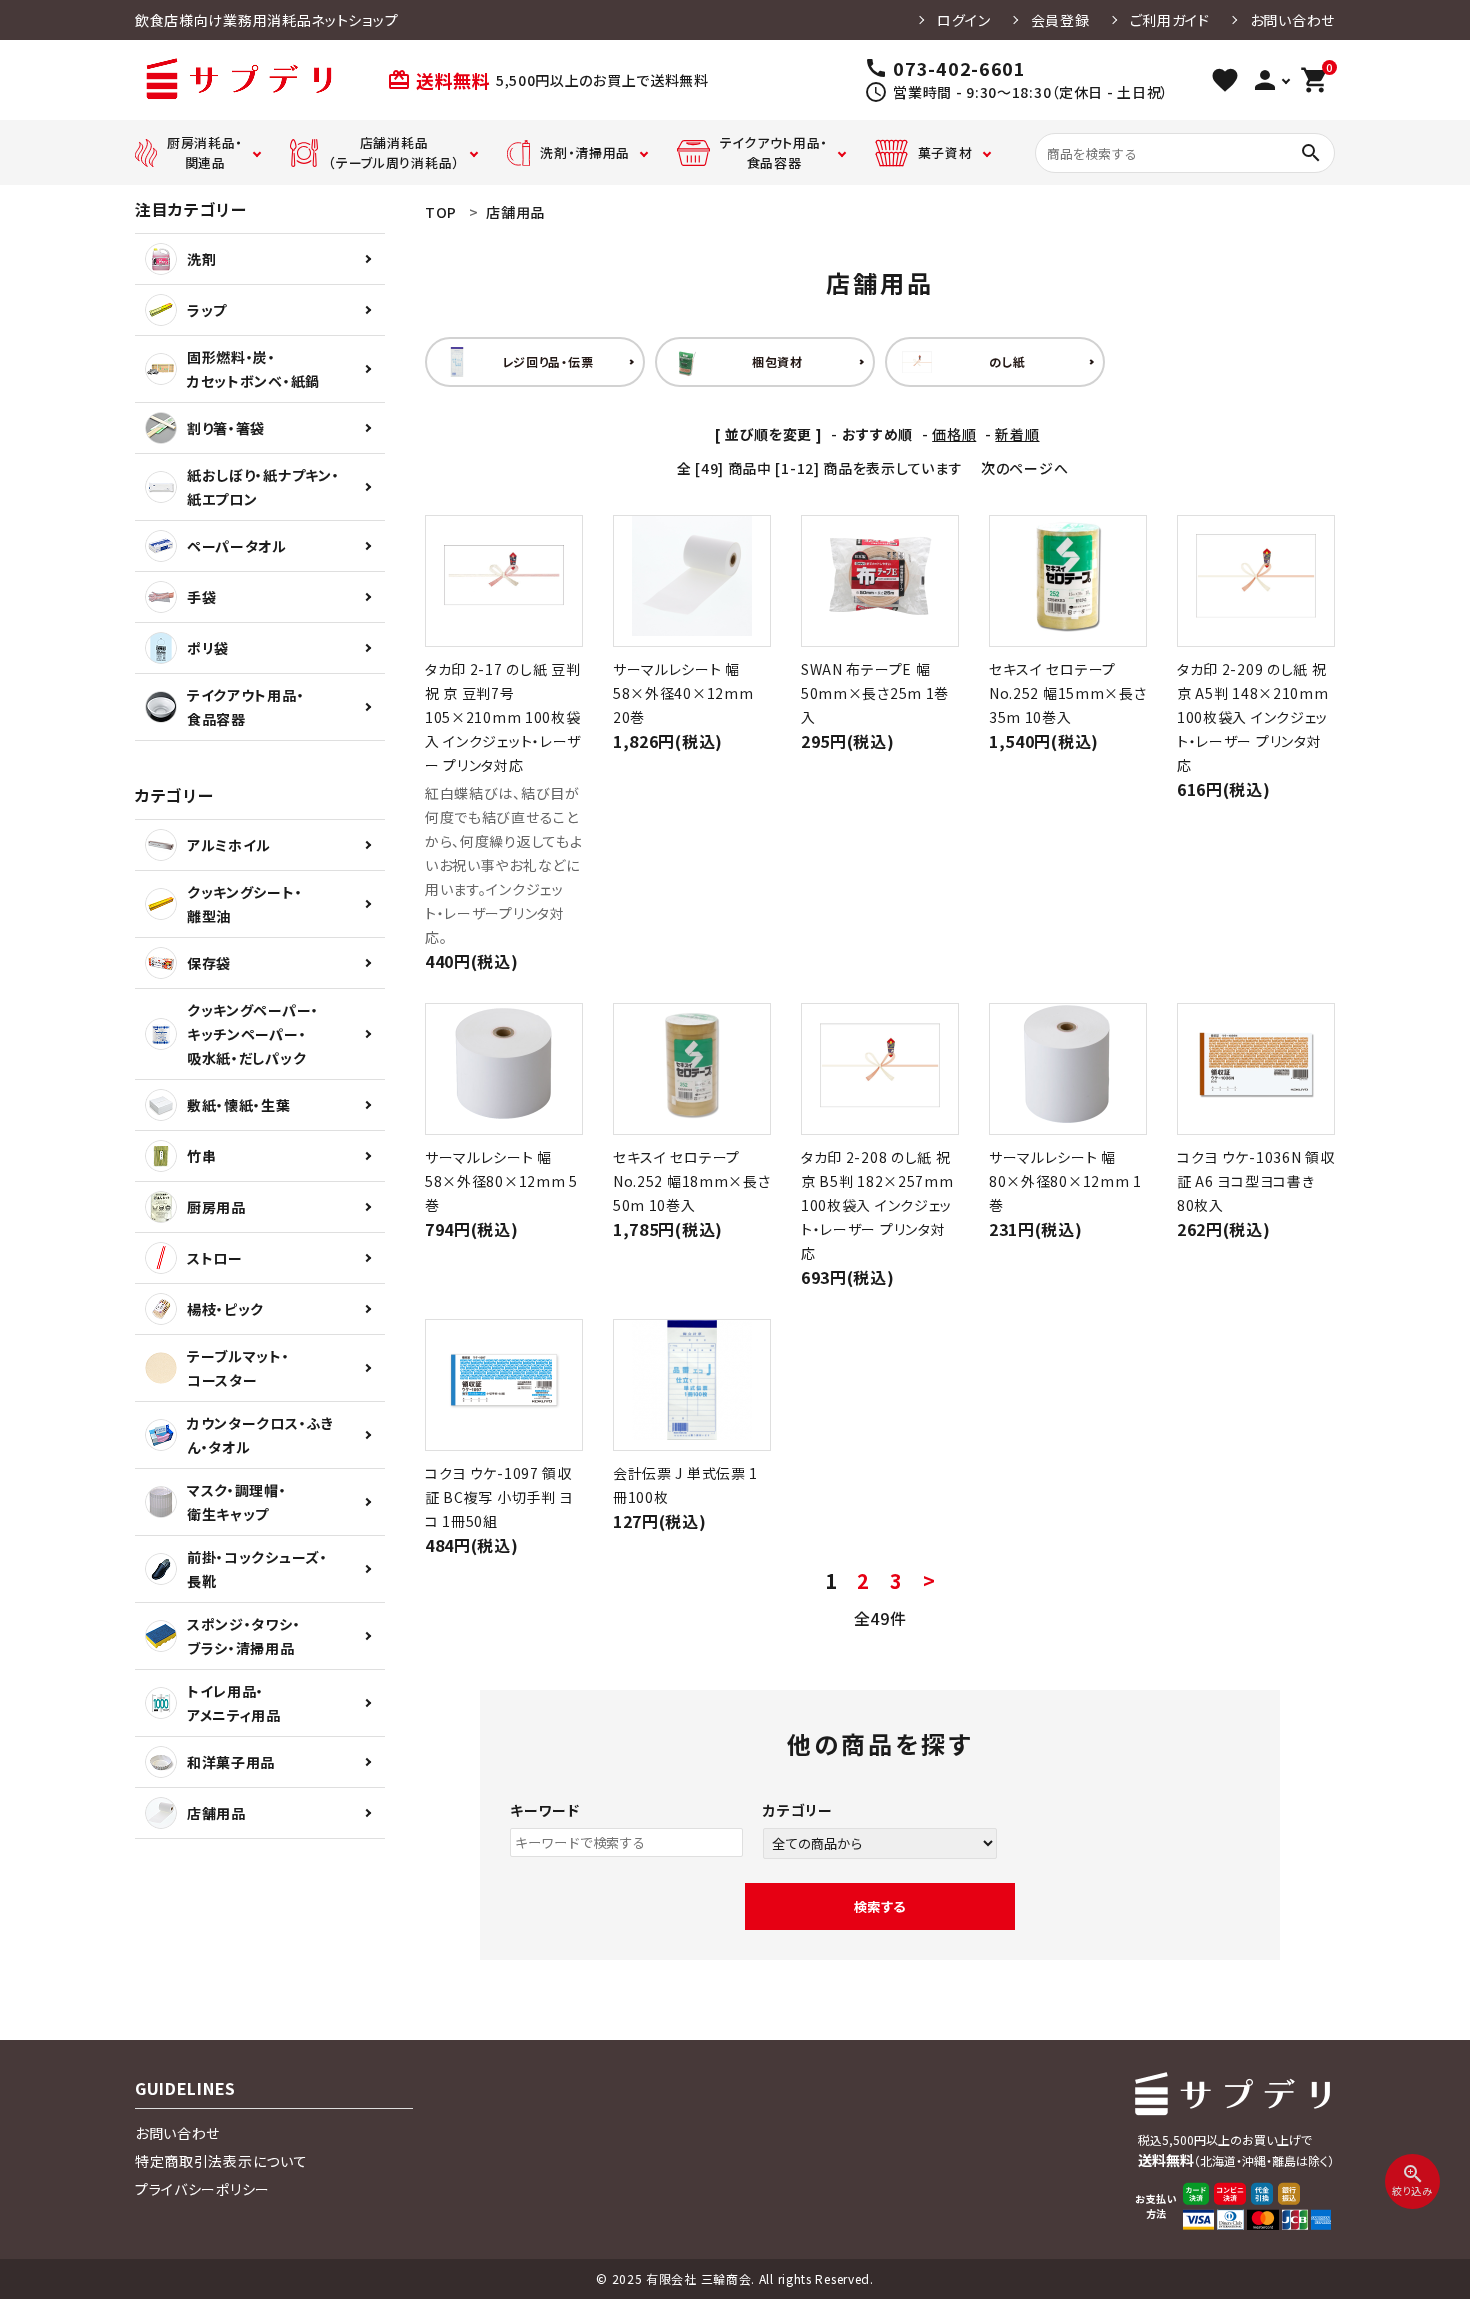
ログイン (964, 20)
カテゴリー (798, 1810)
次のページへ (1024, 468)
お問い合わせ (1292, 20)
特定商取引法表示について (221, 2161)
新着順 (1017, 434)
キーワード (545, 1810)
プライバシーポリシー (202, 2189)
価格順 (954, 434)
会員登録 (1060, 20)
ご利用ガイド (1170, 20)
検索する (880, 1906)
